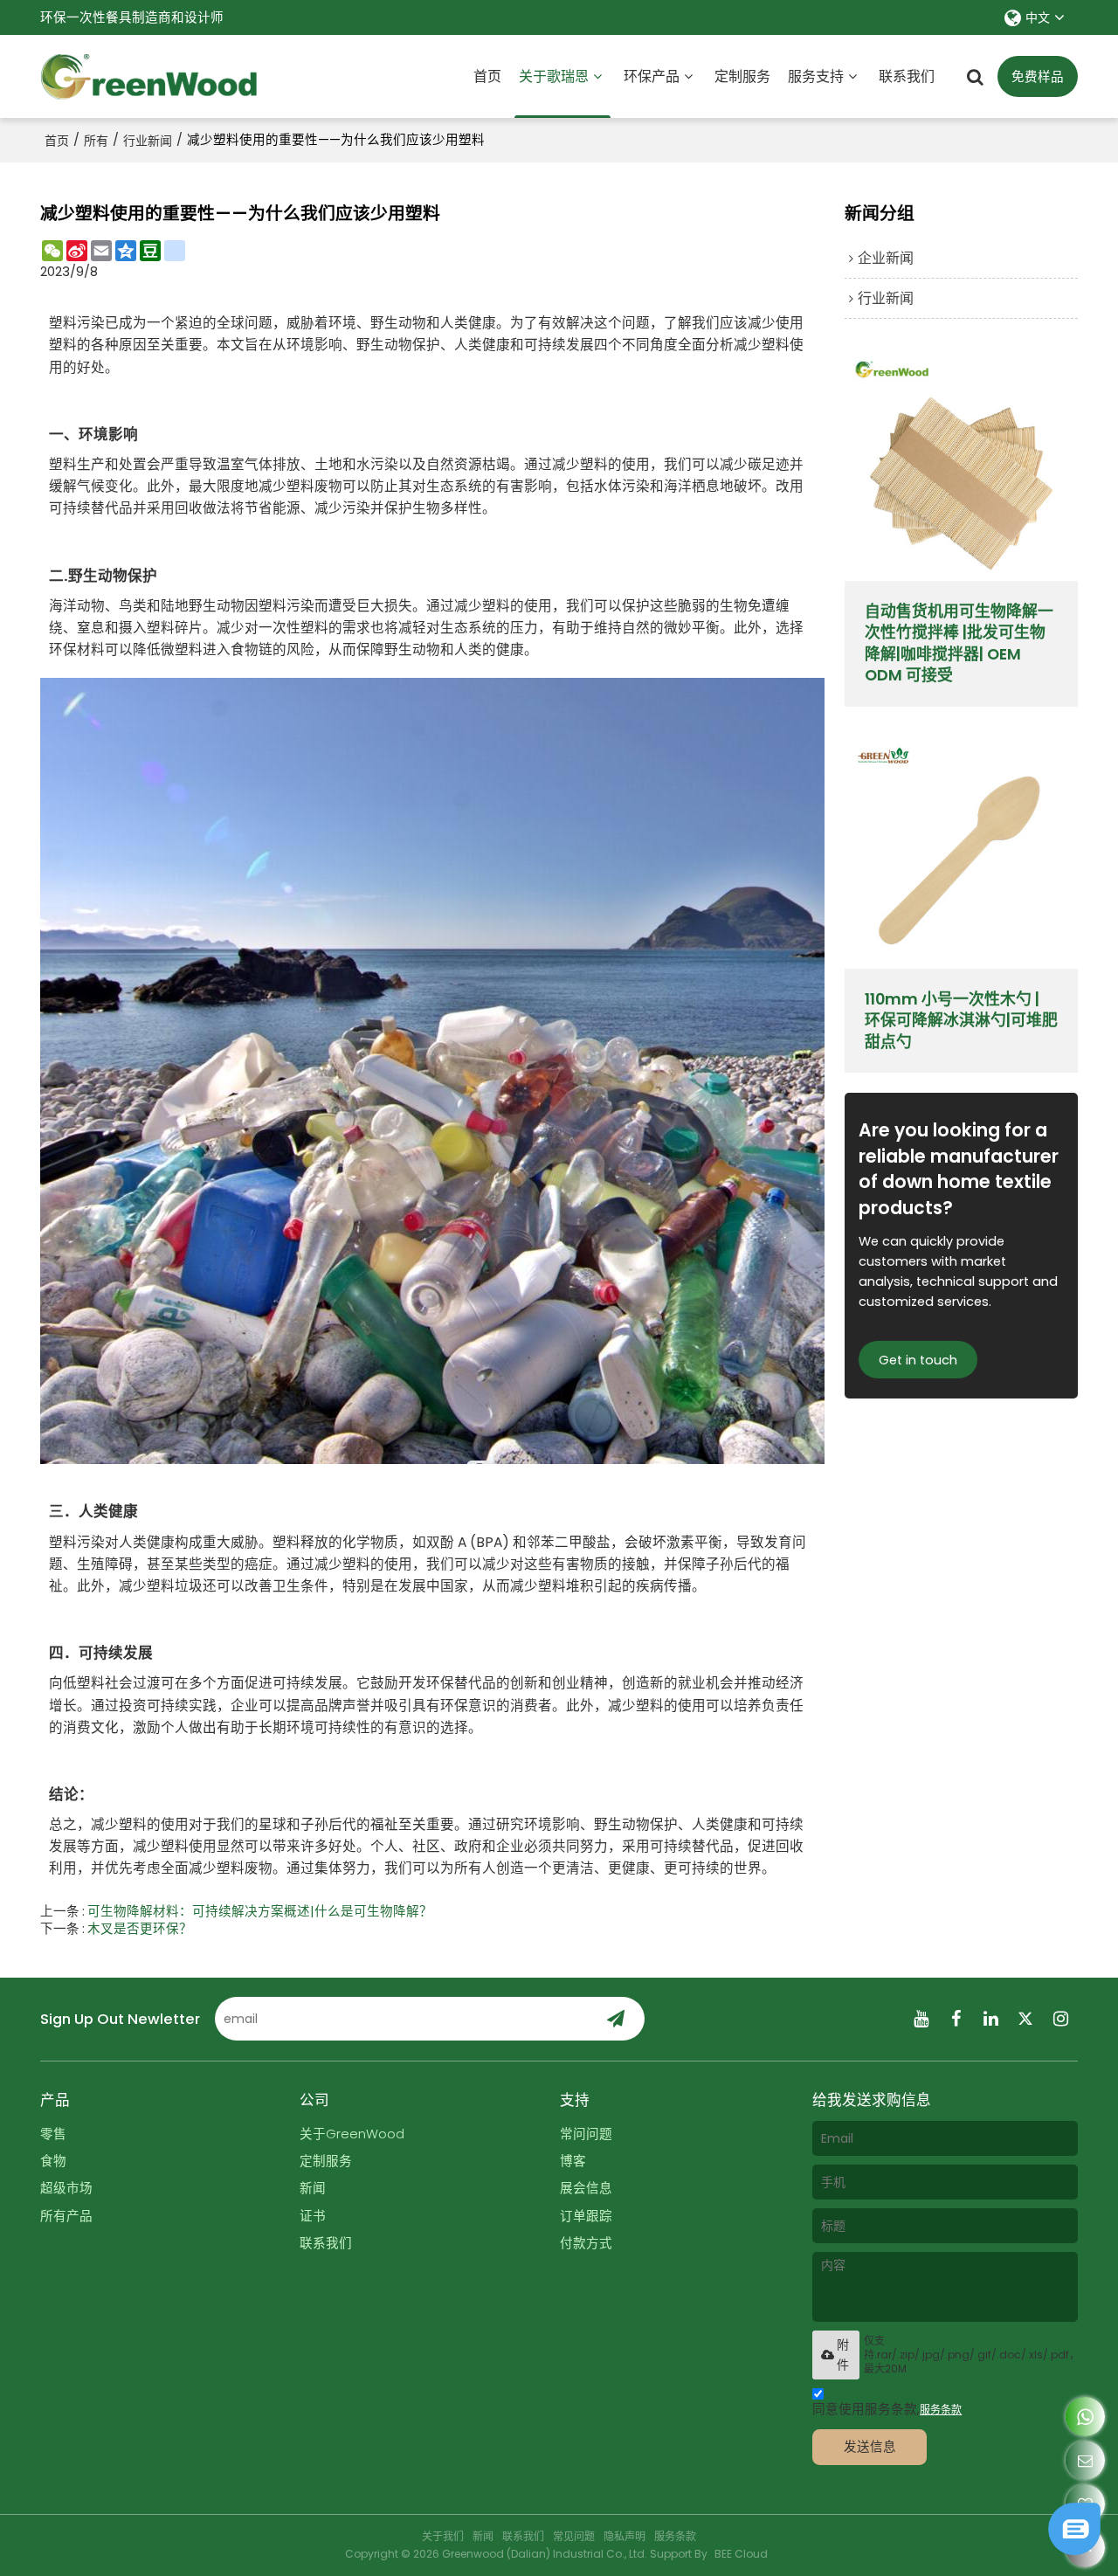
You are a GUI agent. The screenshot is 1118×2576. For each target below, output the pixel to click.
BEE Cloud (741, 2554)
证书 (313, 2216)
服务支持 (816, 76)
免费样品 (1038, 77)
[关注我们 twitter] (1025, 2019)
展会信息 (586, 2188)
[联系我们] (1085, 2460)
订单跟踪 (586, 2216)
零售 (53, 2134)
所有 (96, 141)
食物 (53, 2161)
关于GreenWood (352, 2134)
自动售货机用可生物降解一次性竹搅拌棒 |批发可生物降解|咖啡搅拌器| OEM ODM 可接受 (959, 643)
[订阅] (616, 2019)
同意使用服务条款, (887, 2409)
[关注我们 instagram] (1060, 2019)
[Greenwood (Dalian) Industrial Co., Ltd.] (149, 77)
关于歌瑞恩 (554, 76)
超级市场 (66, 2188)
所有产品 (66, 2216)
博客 (573, 2161)
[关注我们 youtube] (921, 2019)
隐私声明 (625, 2536)
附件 (843, 2355)
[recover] (1074, 2550)
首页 (487, 76)
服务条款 (941, 2410)
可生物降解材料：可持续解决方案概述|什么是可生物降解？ (260, 1911)
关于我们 (443, 2536)
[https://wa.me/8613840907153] (1085, 2417)
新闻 (313, 2188)
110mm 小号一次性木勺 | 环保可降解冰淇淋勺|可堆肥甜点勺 (961, 1021)
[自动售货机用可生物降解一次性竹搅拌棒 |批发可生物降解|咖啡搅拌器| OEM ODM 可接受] (961, 464)
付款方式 (586, 2243)
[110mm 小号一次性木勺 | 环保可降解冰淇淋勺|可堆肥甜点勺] (961, 851)
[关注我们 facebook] (956, 2019)
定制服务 (742, 76)
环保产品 (652, 76)
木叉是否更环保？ (140, 1929)
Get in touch (918, 1360)
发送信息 (870, 2447)
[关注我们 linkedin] (990, 2019)
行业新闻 (148, 141)
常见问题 (574, 2536)
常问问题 (586, 2134)
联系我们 (907, 76)
